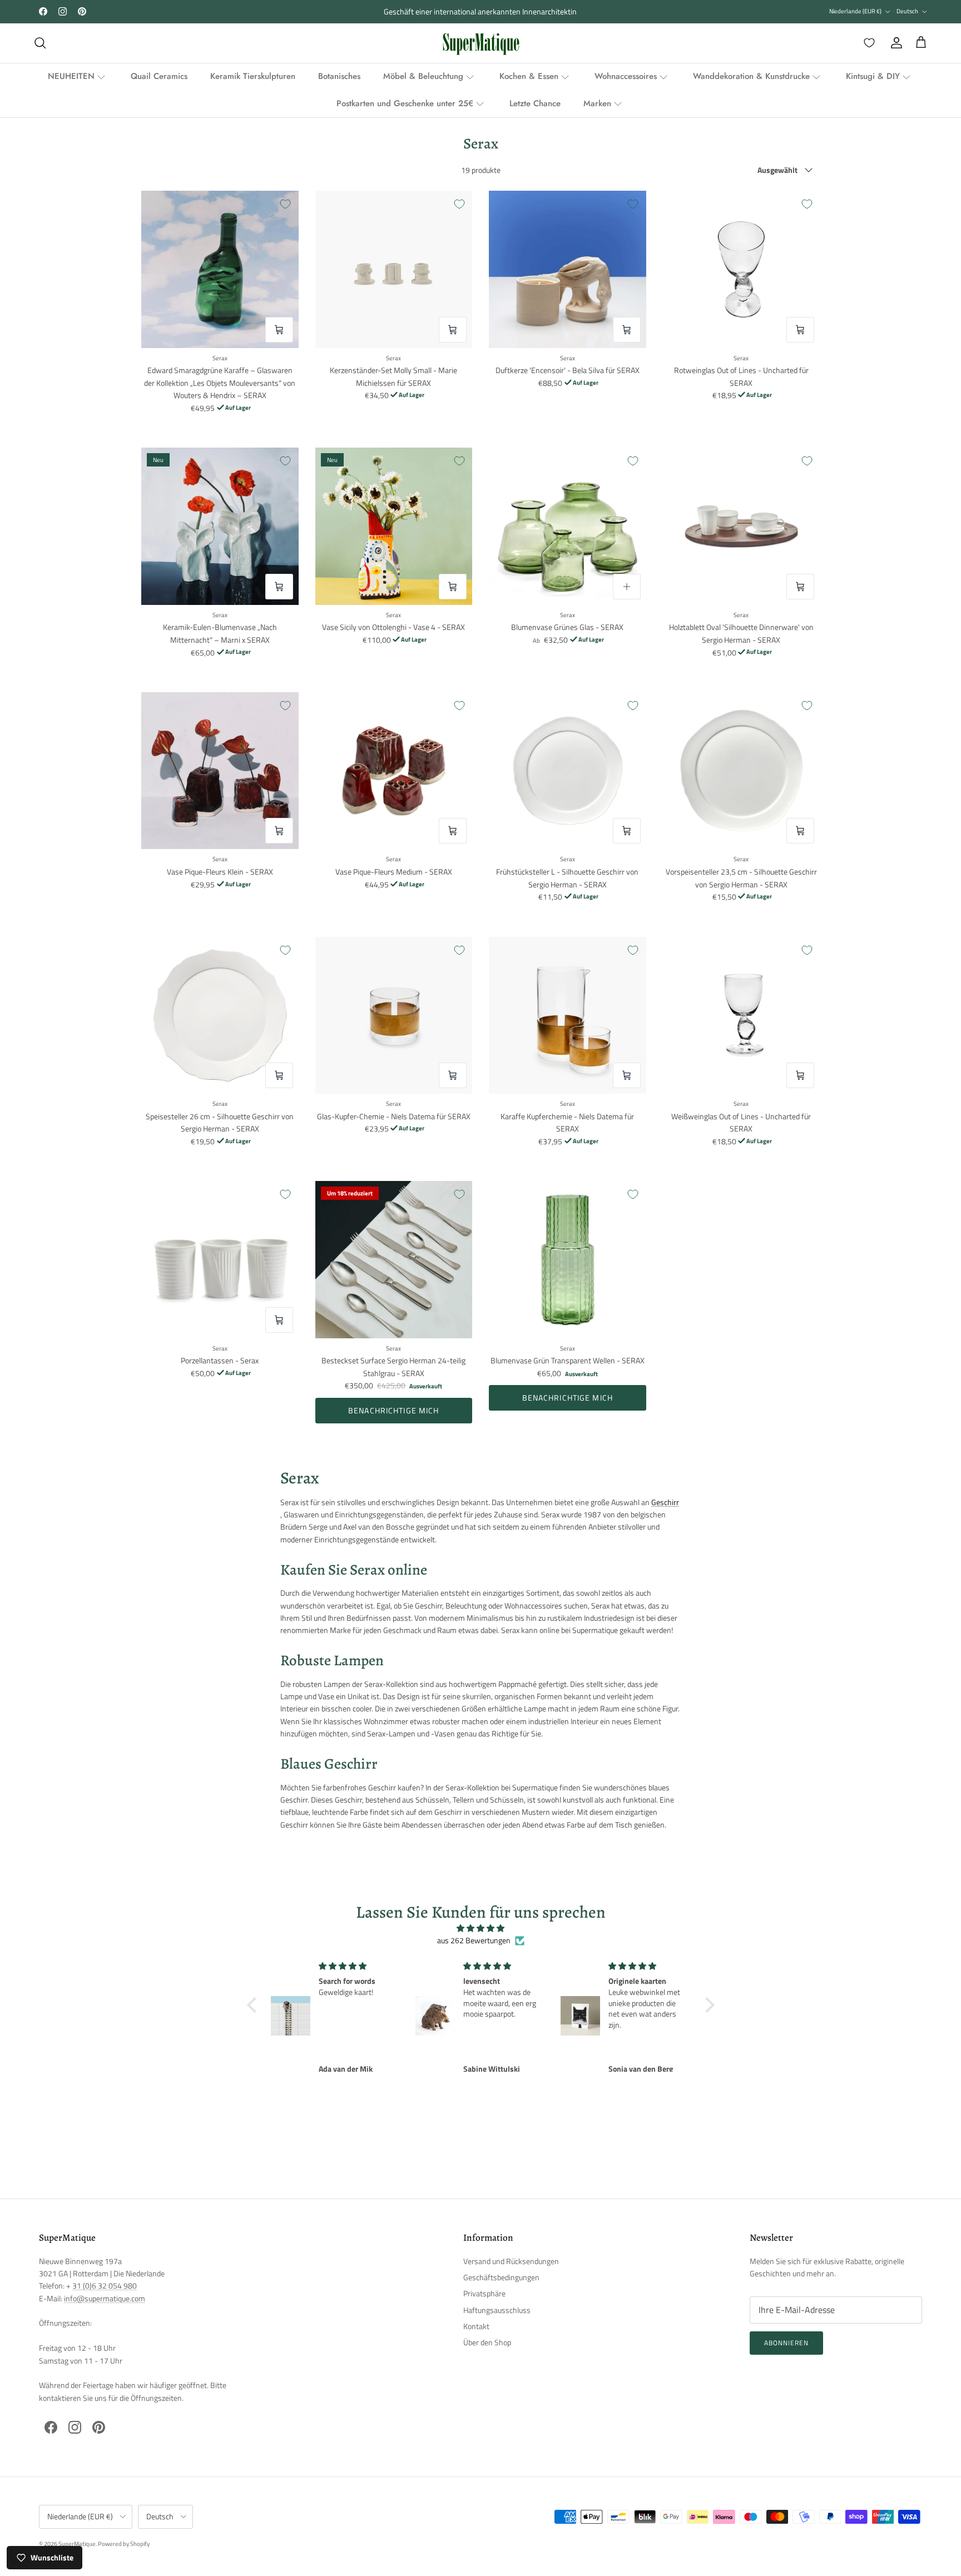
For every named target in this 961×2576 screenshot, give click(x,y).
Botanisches (339, 76)
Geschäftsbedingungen (501, 2277)
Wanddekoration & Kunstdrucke (751, 76)
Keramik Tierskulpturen (253, 76)
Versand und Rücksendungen (511, 2261)
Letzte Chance (535, 103)
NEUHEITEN (71, 76)
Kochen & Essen (529, 76)
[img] (481, 1928)
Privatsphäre (484, 2293)
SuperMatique (77, 2544)
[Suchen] (40, 43)
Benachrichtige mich (393, 1410)
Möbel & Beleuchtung (423, 76)
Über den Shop (487, 2342)
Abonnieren (786, 2343)
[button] (254, 2005)
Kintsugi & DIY (873, 76)
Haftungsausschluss (497, 2310)
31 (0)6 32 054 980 (105, 2285)
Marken (597, 103)
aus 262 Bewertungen (474, 1940)
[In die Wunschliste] (285, 204)
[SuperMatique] (481, 43)
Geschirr (665, 1502)
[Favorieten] (867, 43)
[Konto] (894, 43)
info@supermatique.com (105, 2298)
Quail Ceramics (159, 76)
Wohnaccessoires (626, 76)
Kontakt (476, 2326)
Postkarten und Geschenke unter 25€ (405, 103)
